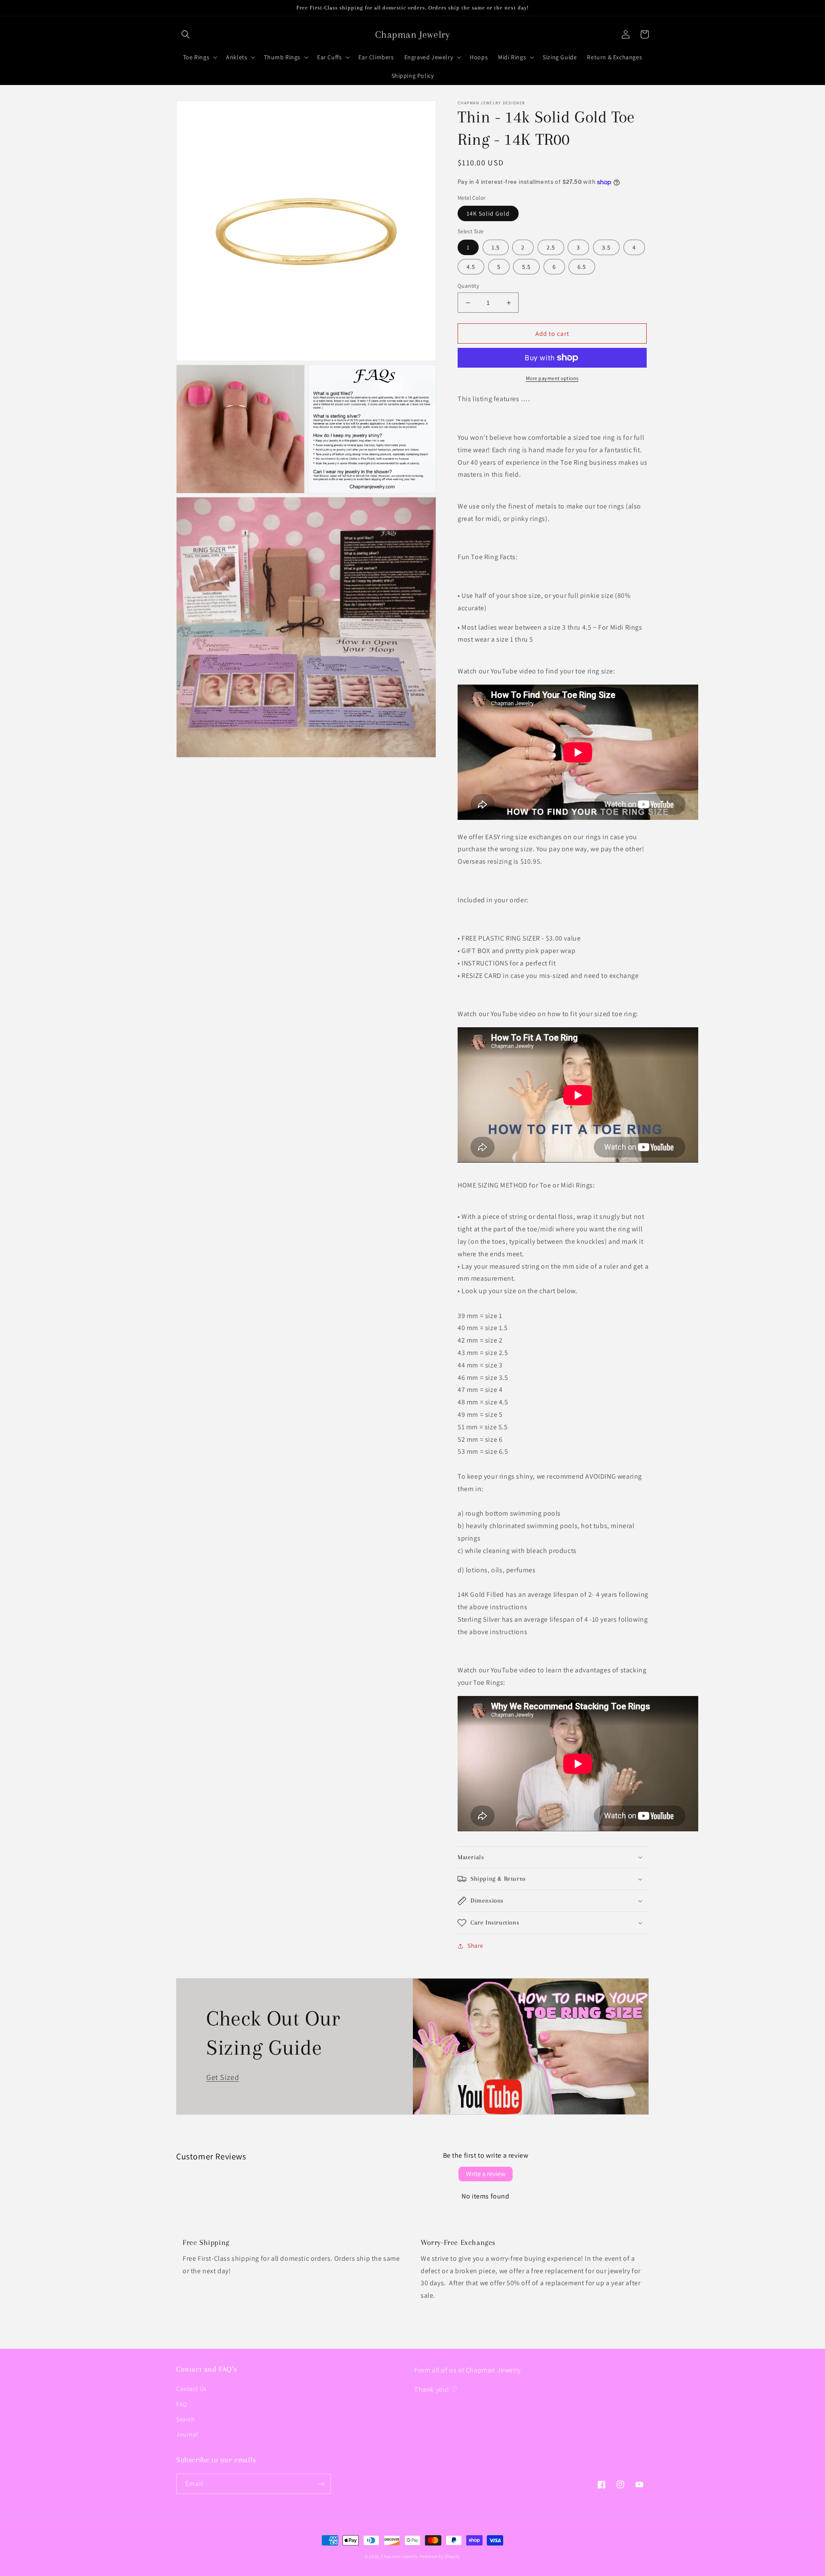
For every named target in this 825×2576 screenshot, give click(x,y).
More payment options (552, 378)
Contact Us (191, 2389)
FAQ (182, 2404)
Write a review (486, 2174)
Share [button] (475, 1946)
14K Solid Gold (488, 213)
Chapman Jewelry (400, 2556)
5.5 (526, 267)
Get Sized (223, 2077)
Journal (187, 2434)
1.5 (496, 247)
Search (186, 2419)
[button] (186, 34)
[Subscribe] (321, 2484)
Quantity (468, 286)
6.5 (582, 267)
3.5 (606, 247)
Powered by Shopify (440, 2556)
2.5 (551, 247)
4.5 (471, 267)
